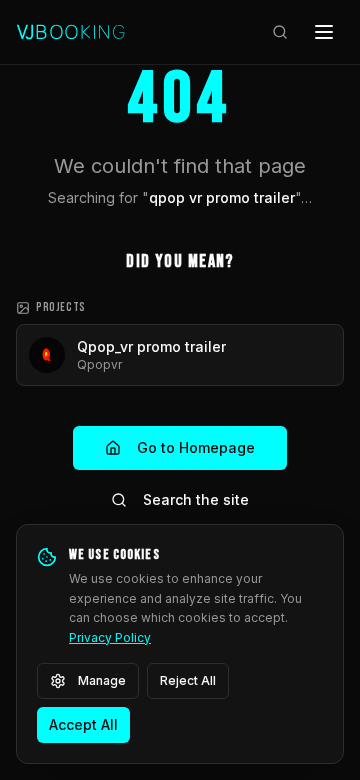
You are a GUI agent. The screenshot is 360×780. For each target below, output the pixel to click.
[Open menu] (324, 32)
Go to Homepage (196, 447)
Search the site (196, 499)
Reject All (188, 680)
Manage (102, 680)
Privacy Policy (110, 637)
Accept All (83, 724)
